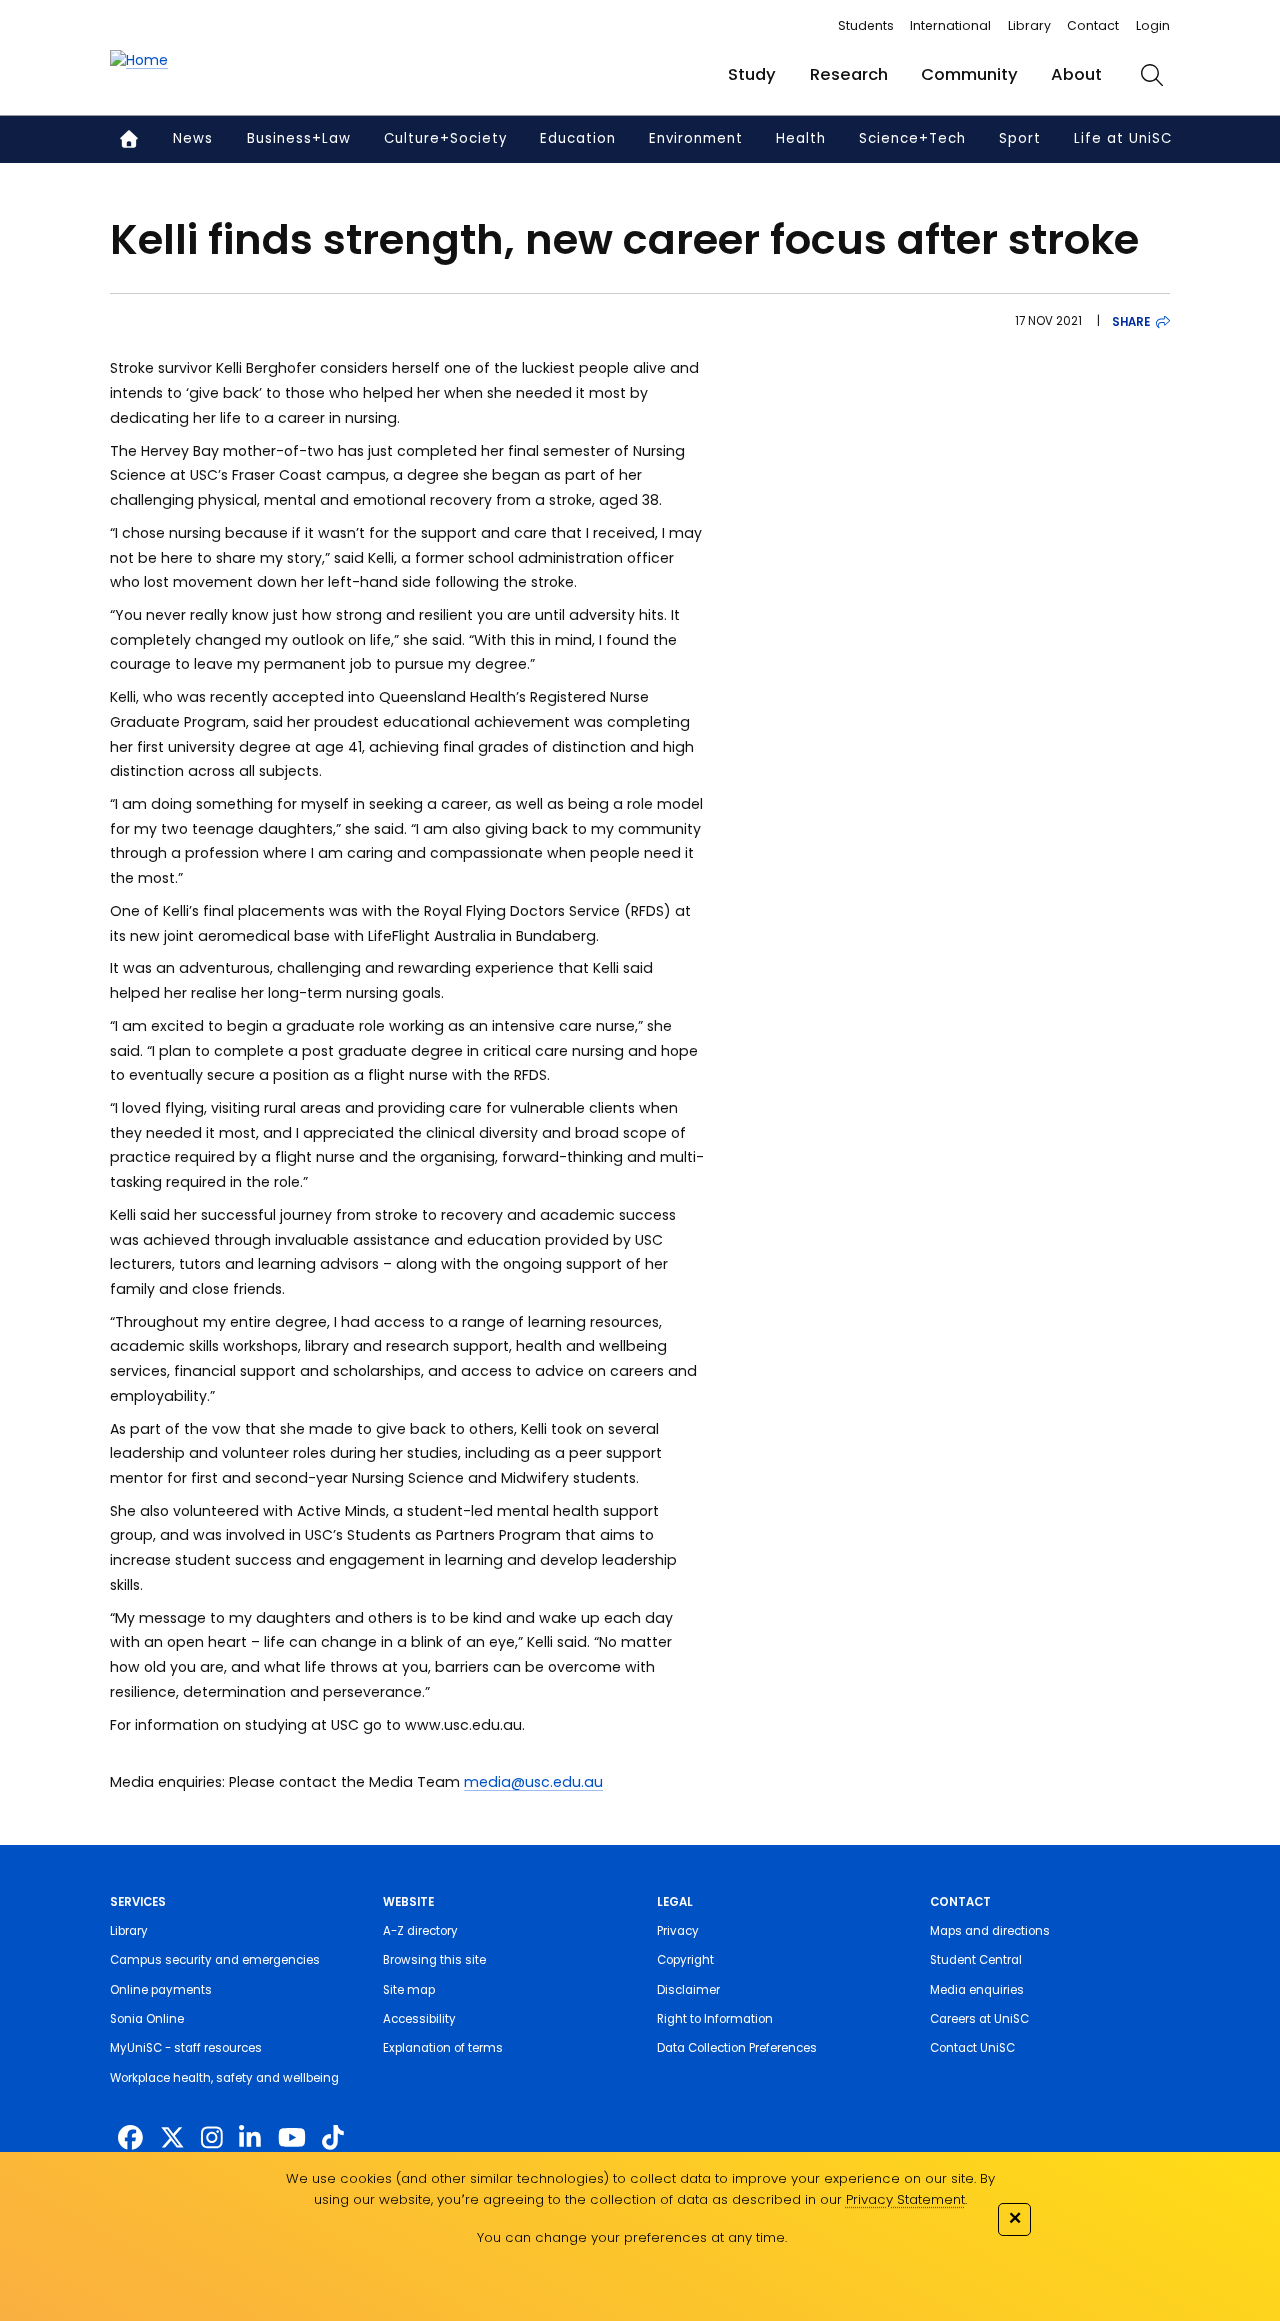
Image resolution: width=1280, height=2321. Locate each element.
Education (578, 138)
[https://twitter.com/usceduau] (172, 2138)
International (950, 25)
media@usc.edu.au (533, 1782)
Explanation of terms (443, 2048)
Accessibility (419, 2019)
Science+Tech (912, 138)
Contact (1093, 25)
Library (1029, 25)
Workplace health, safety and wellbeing (224, 2078)
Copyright (685, 1960)
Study (752, 74)
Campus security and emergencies (215, 1960)
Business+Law (299, 138)
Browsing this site (434, 1960)
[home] (139, 60)
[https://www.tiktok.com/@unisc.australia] (333, 2138)
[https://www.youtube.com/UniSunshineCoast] (292, 2138)
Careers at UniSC (979, 2019)
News (193, 138)
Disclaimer (688, 1990)
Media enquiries (977, 1990)
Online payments (161, 1990)
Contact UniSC (972, 2048)
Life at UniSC (1123, 138)
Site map (409, 1990)
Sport (1020, 138)
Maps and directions (990, 1931)
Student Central (976, 1960)
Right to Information (715, 2019)
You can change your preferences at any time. (632, 2237)
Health (801, 138)
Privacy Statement (905, 2199)
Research (849, 74)
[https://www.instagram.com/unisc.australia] (212, 2138)
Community (969, 74)
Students (866, 25)
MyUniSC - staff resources (186, 2048)
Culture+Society (445, 138)
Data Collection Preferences (737, 2048)
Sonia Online (147, 2019)
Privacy (678, 1931)
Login (1153, 25)
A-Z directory (420, 1931)
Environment (696, 138)
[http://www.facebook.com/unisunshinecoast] (130, 2138)
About (1076, 74)
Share (1131, 322)
